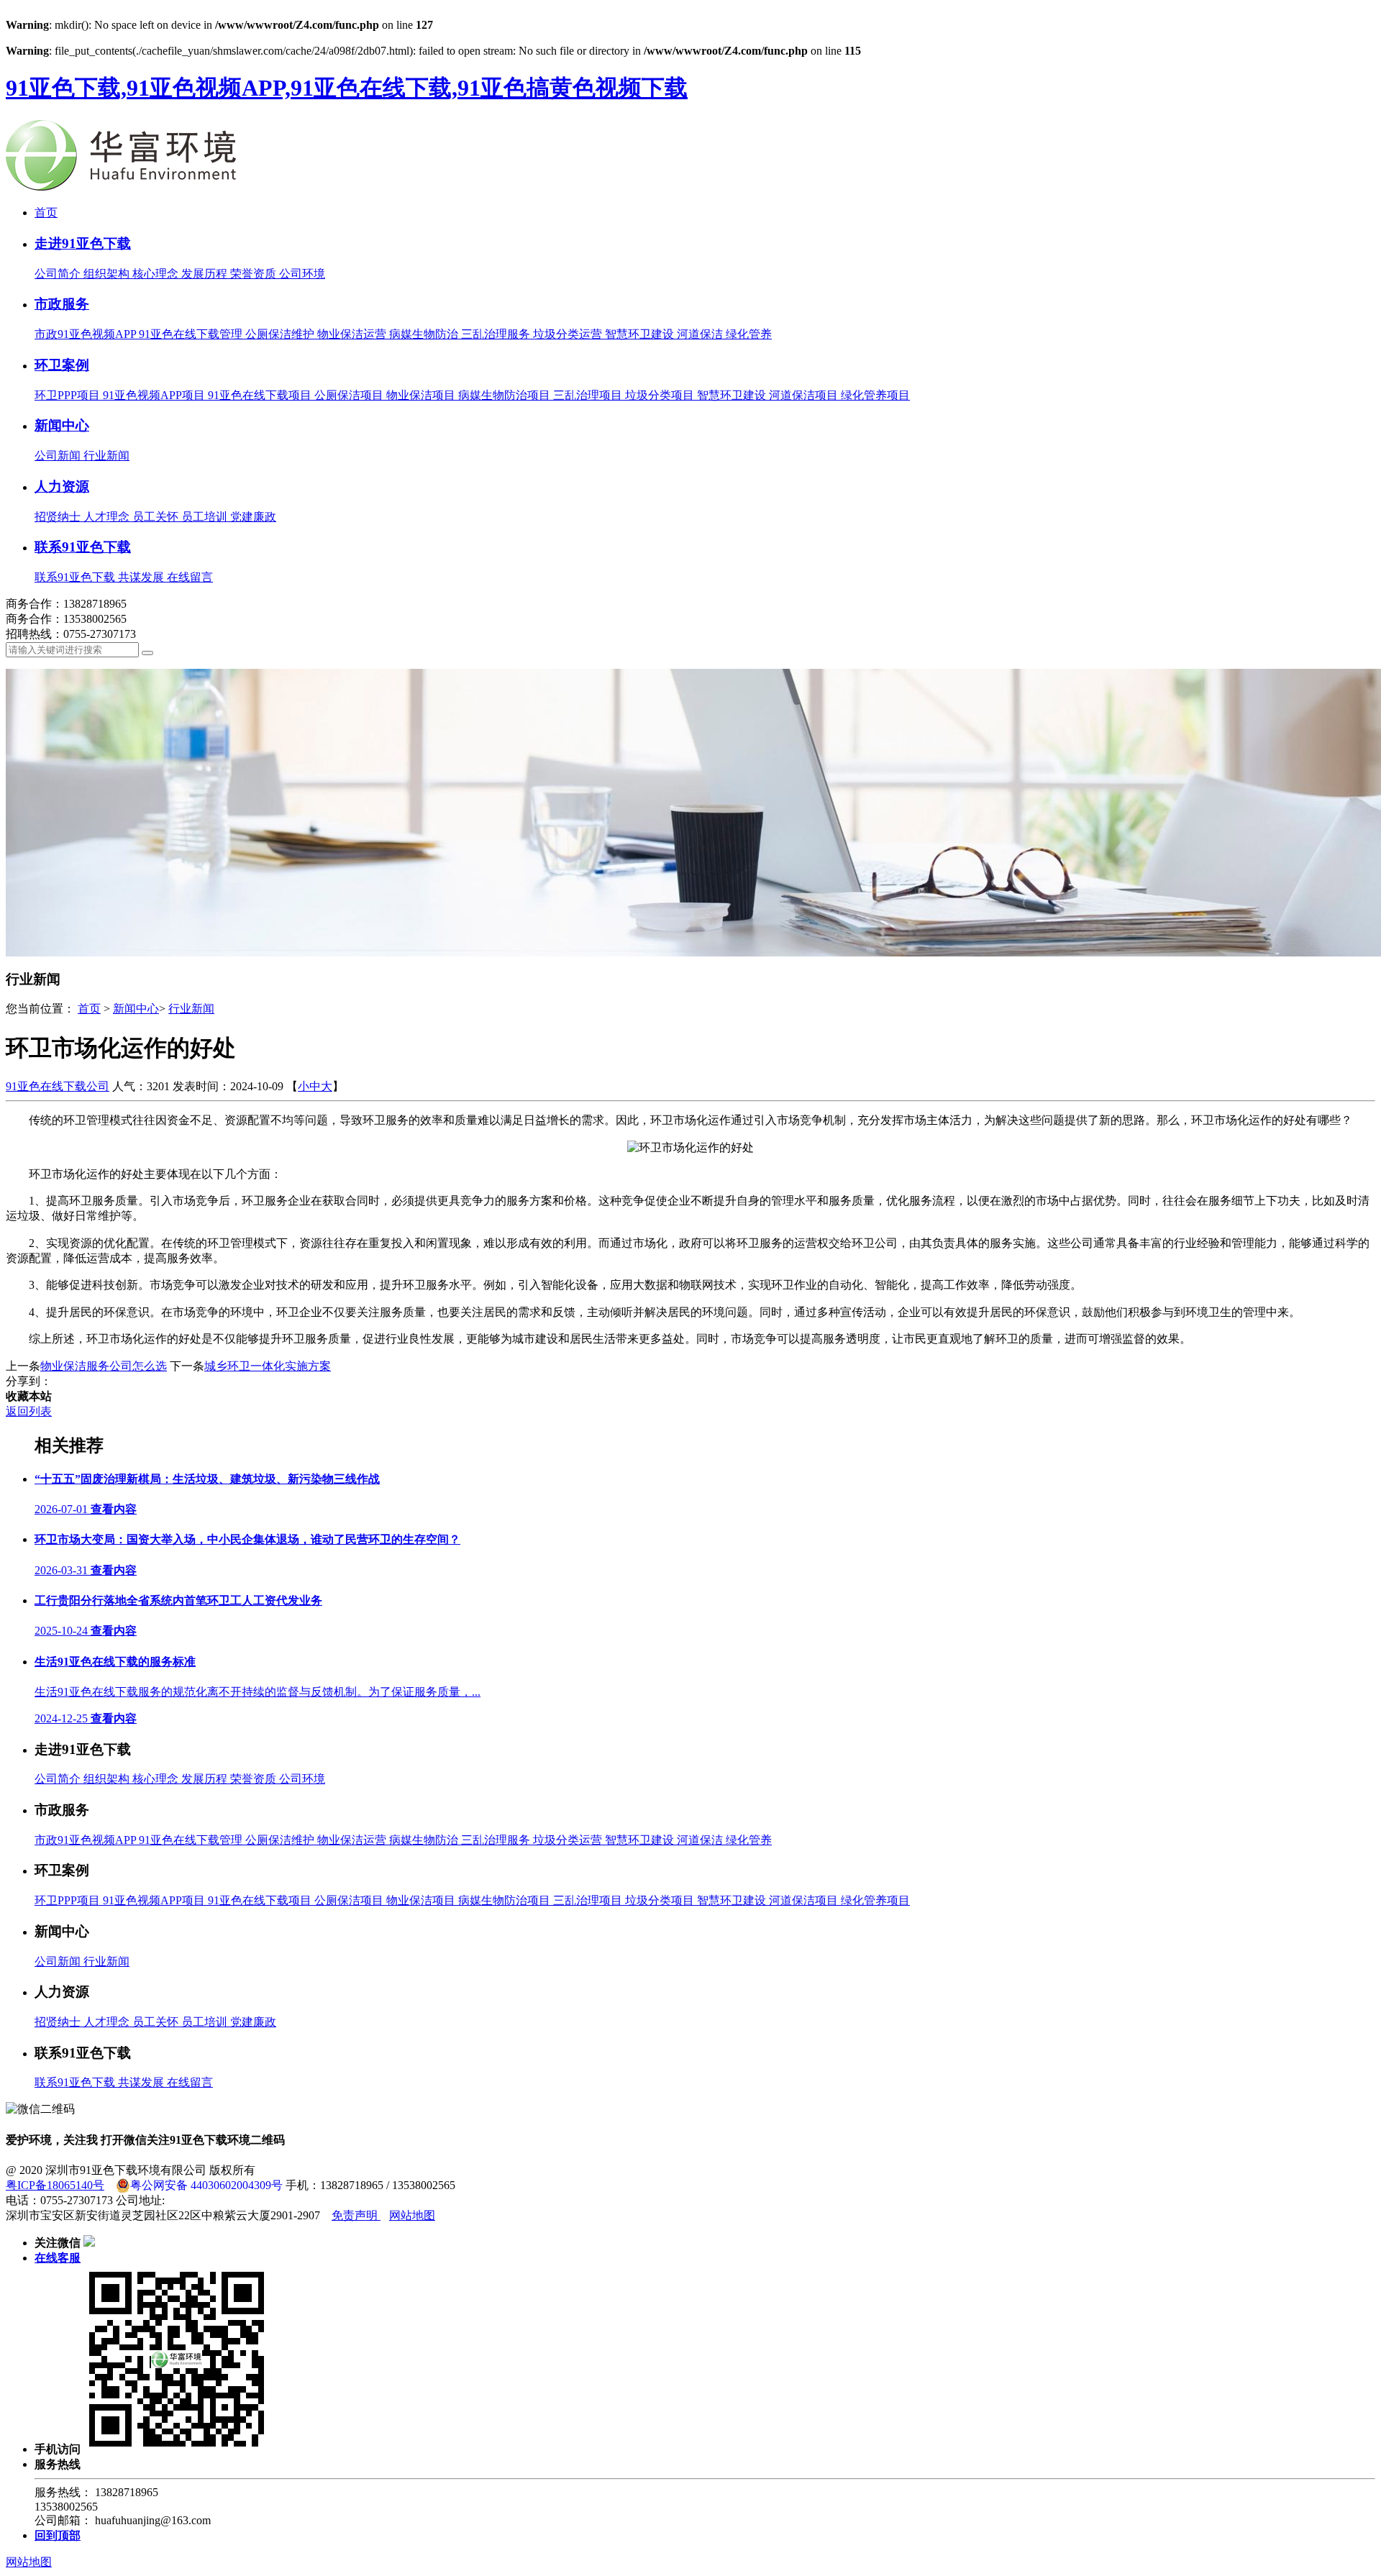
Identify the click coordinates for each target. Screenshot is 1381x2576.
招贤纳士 (59, 517)
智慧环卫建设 (641, 334)
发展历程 (206, 274)
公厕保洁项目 (350, 395)
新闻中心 (62, 425)
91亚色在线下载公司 (58, 1086)
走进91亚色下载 (83, 243)
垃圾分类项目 (661, 395)
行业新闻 (106, 456)
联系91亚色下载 (83, 547)
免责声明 (356, 2215)
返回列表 (29, 1411)
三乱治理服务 (497, 334)
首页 (46, 213)
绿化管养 (749, 334)
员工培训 (206, 517)
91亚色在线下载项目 (261, 395)
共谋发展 (142, 577)
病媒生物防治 (425, 334)
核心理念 (157, 274)
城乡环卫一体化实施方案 (268, 1366)
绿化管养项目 (875, 395)
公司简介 (59, 274)
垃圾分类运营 (569, 334)
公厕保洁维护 (281, 334)
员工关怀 (157, 517)
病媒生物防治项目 (506, 395)
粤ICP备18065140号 (55, 2185)
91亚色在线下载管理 (192, 334)
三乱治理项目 (589, 395)
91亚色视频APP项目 (155, 395)
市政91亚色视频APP (87, 334)
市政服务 (62, 304)
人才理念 (108, 517)
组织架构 (108, 274)
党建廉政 (253, 517)
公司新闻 (59, 456)
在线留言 (190, 577)
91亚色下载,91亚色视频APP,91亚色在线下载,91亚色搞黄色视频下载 (347, 88)
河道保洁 (701, 334)
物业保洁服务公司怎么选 (104, 1366)
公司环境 (302, 274)
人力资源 (62, 487)
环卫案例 (62, 365)
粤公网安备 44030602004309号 (206, 2185)
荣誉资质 (255, 274)
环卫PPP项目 (69, 395)
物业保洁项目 (422, 395)
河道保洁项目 (805, 395)
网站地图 (412, 2215)
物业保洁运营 (353, 334)
